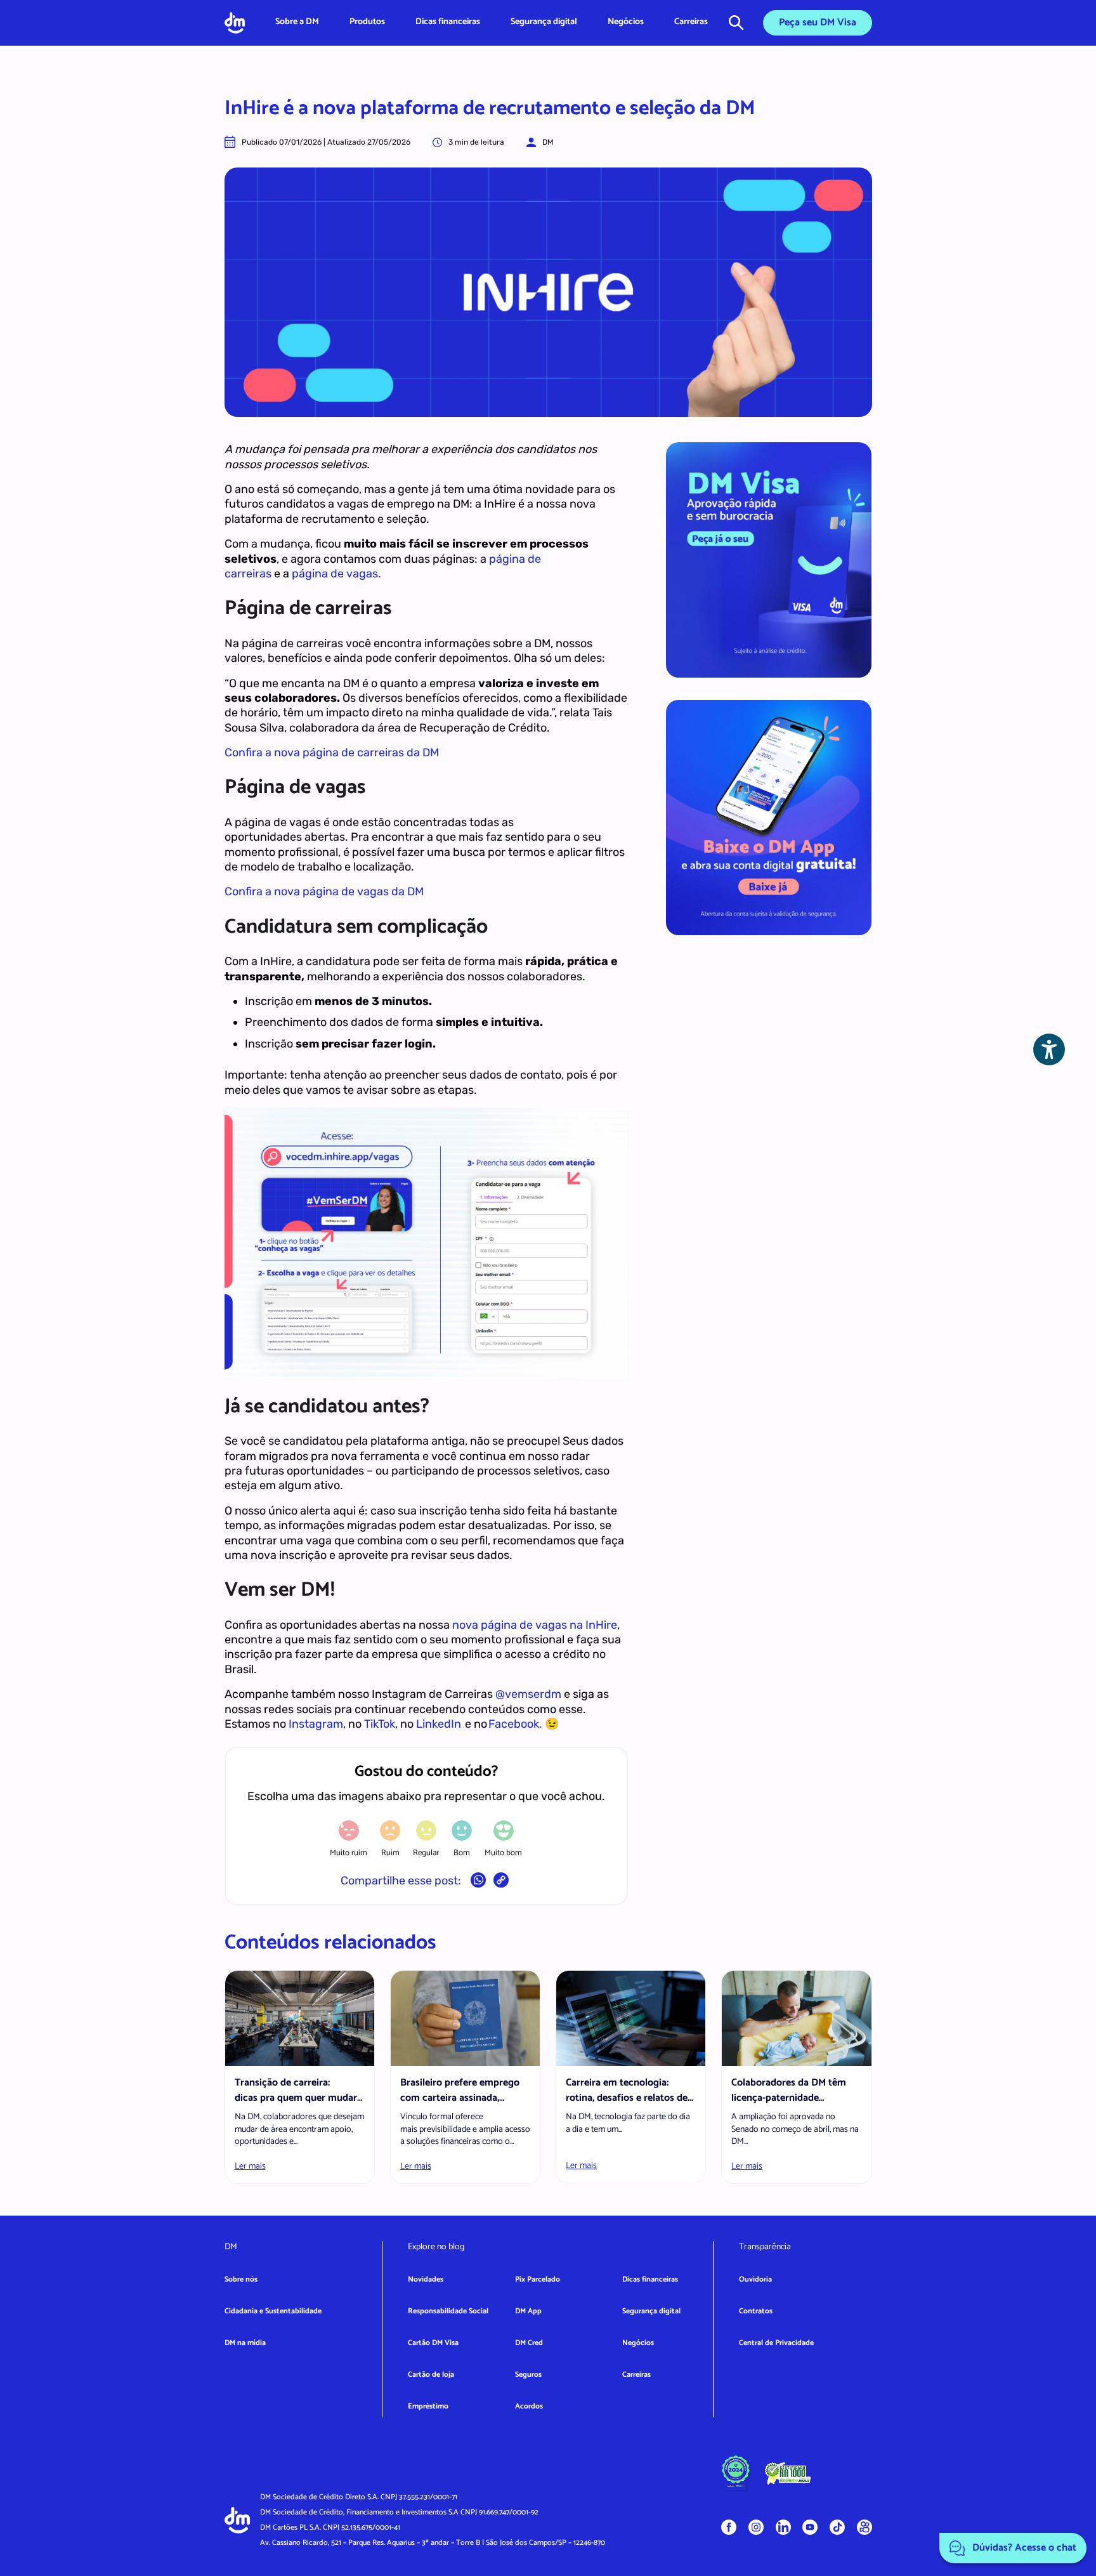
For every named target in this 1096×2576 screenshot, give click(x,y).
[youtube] (810, 2527)
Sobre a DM (297, 22)
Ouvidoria (755, 2279)
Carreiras (691, 22)
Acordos (529, 2406)
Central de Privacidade (776, 2343)
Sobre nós (241, 2279)
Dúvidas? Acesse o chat (1023, 2548)
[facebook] (729, 2527)
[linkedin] (783, 2527)
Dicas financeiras (448, 22)
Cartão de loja (431, 2375)
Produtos (367, 22)
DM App (528, 2311)
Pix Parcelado (538, 2279)
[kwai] (864, 2527)
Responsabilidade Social (448, 2311)
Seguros (528, 2375)
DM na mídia (245, 2343)
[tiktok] (837, 2527)
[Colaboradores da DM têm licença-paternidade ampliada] (796, 2018)
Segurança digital (544, 22)
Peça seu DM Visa (818, 23)
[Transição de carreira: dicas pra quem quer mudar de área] (300, 2018)
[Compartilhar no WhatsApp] (478, 1883)
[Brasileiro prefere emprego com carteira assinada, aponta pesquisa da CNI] (465, 2018)
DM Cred (529, 2343)
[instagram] (756, 2527)
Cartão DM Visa (433, 2343)
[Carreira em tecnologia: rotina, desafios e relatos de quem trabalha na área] (631, 2018)
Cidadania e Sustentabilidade (273, 2311)
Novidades (426, 2279)
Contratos (756, 2311)
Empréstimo (428, 2406)
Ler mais (250, 2166)
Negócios (626, 22)
